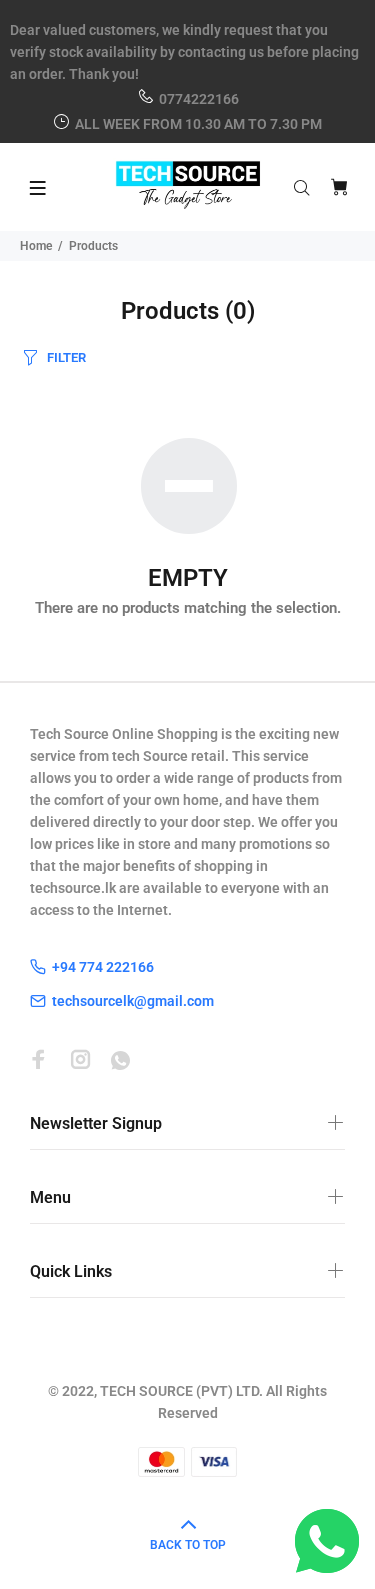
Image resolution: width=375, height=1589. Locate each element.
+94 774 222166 (103, 967)
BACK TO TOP (188, 1545)
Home (36, 246)
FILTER (66, 357)
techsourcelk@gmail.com (133, 1001)
